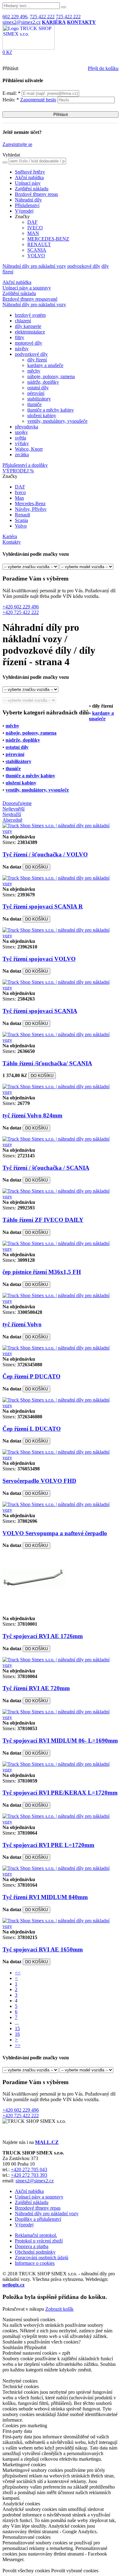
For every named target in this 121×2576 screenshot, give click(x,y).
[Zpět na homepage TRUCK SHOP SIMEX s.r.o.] (29, 48)
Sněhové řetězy (30, 172)
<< (18, 1973)
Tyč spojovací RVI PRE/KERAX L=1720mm (60, 1793)
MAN (33, 233)
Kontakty (12, 542)
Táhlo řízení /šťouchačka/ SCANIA (47, 1063)
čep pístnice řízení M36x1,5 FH (42, 1272)
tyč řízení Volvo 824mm (32, 1115)
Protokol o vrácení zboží (39, 2241)
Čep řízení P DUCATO (31, 1376)
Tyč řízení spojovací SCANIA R (43, 906)
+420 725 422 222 (21, 612)
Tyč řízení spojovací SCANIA (40, 1011)
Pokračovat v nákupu (23, 2309)
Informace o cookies (35, 2263)
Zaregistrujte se (17, 144)
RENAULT (39, 244)
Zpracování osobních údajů (42, 2258)
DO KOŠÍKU (36, 867)
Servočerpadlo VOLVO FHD (39, 1481)
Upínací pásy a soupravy (27, 288)
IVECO (35, 228)
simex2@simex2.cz (22, 22)
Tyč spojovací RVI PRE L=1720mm (48, 1845)
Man (19, 498)
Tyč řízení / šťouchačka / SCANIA (46, 1168)
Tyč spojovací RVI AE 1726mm (43, 1636)
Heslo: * (29, 100)
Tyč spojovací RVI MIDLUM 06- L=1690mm (60, 1741)
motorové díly (29, 343)
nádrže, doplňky (43, 382)
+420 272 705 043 (29, 2169)
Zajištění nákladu (32, 189)
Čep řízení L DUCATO (32, 1429)
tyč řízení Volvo (22, 1324)
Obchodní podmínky (35, 2252)
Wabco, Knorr (29, 449)
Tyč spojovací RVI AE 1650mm (43, 1949)
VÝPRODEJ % (18, 471)
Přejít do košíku (103, 68)
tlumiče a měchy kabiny (51, 410)
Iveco (20, 492)
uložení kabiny (42, 415)
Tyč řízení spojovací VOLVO (39, 959)
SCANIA (37, 250)
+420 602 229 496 (21, 607)
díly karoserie (28, 326)
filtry (20, 337)
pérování (36, 393)
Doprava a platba (32, 2246)
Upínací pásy (28, 183)
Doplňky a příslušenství (38, 2219)
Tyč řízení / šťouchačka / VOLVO (45, 854)
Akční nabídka (29, 177)
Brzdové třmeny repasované (30, 299)
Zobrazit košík (59, 2309)
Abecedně (12, 820)
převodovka (27, 427)
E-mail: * (12, 93)
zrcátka (22, 455)
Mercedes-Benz (30, 504)
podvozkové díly (84, 266)
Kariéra (10, 536)
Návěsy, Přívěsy (31, 509)
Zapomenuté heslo (38, 100)
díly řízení (37, 360)
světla (20, 438)
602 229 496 (15, 17)
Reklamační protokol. (36, 2235)
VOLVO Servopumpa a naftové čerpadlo (55, 1533)
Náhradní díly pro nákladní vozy (34, 266)
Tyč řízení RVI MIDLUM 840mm (45, 1897)
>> (18, 2045)
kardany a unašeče (45, 365)
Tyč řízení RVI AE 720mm (36, 1688)
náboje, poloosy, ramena (51, 376)
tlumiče (34, 404)
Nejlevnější (13, 809)
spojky (21, 432)
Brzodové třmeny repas (38, 2208)
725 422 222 (42, 17)
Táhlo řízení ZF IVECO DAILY (43, 1220)
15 (17, 2028)
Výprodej (24, 211)
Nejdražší (12, 814)
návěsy (22, 349)
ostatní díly (38, 388)
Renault (22, 515)
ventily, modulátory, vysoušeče (57, 421)
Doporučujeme (17, 803)
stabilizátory (39, 399)
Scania (21, 520)
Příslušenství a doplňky (25, 465)
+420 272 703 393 (29, 2175)
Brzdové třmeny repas (36, 194)
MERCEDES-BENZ (48, 239)
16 (17, 2034)
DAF (32, 222)
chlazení (23, 321)
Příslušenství (27, 205)
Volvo (21, 526)
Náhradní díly (28, 200)
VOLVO (36, 256)
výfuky (22, 443)
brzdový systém (30, 315)
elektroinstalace (30, 332)
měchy (34, 371)
